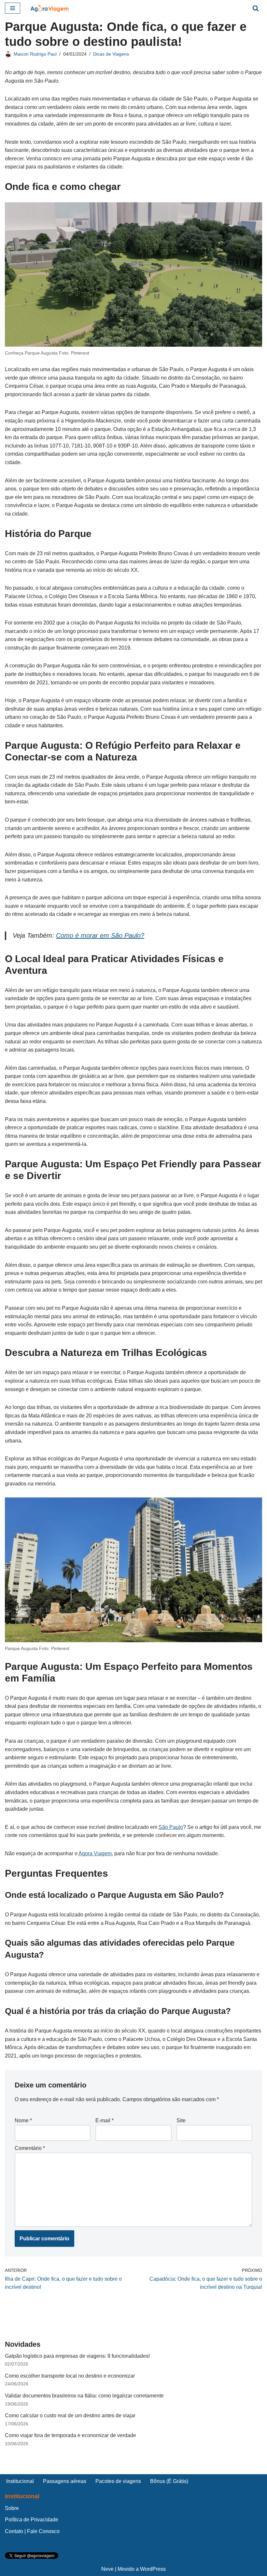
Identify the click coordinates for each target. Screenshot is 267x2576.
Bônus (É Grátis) (169, 2481)
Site (181, 2120)
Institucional (20, 2481)
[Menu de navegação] (13, 8)
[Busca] (256, 8)
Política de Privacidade (32, 2520)
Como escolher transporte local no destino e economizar (70, 2376)
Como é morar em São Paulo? (100, 935)
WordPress (153, 2569)
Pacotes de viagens (118, 2481)
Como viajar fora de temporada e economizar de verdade (70, 2435)
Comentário (30, 2148)
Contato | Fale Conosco (32, 2531)
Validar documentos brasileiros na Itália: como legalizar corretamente (84, 2396)
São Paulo (171, 1827)
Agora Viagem (95, 1853)
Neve (107, 2569)
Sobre (12, 2508)
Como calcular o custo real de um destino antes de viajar (70, 2415)
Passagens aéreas (65, 2481)
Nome (23, 2120)
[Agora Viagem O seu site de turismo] (49, 8)
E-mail (105, 2120)
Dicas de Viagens (111, 54)
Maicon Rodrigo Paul (35, 54)
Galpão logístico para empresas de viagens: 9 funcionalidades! (77, 2356)
